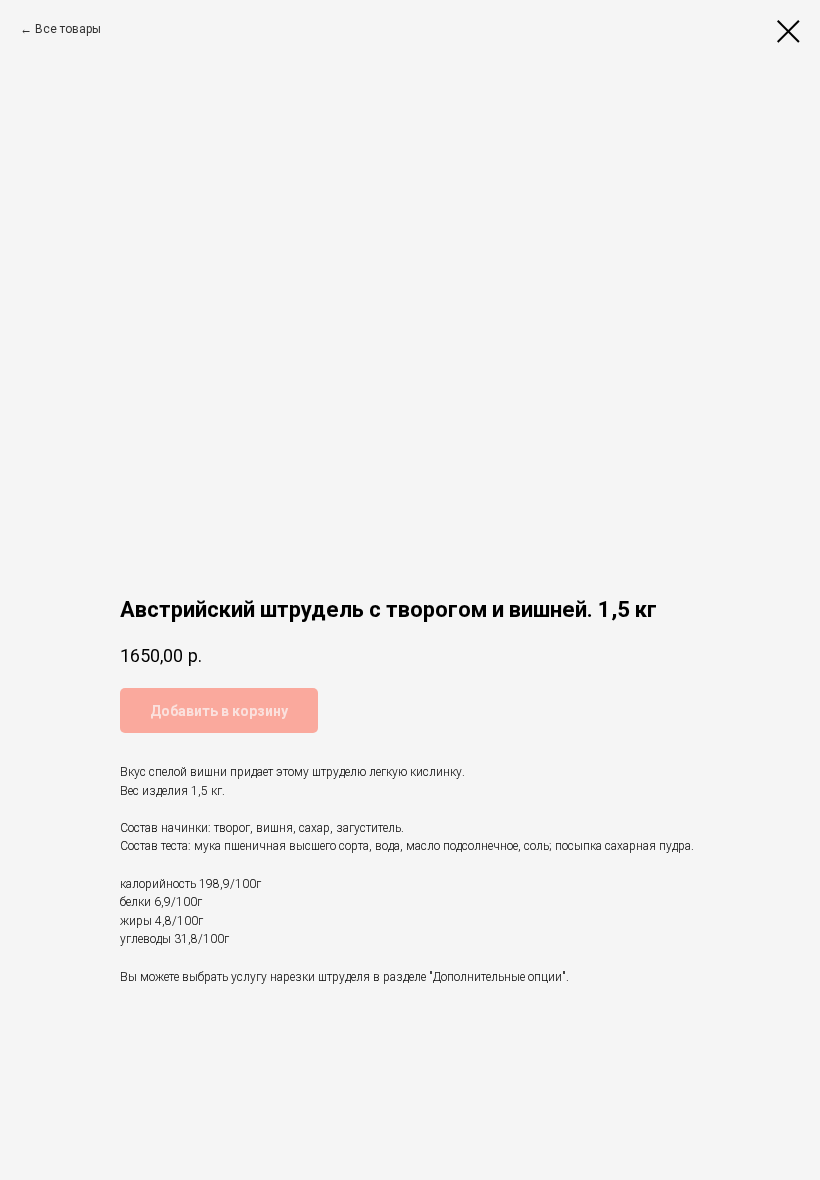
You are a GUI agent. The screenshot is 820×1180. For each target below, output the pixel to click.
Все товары (68, 29)
